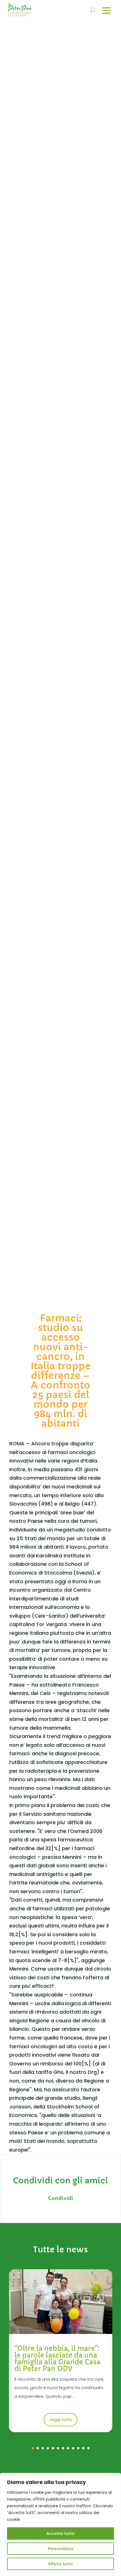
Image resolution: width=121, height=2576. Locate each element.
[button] (33, 2448)
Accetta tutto (60, 2533)
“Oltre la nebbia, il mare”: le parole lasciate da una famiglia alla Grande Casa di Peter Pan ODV (57, 2359)
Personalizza (61, 2549)
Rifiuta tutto (61, 2564)
